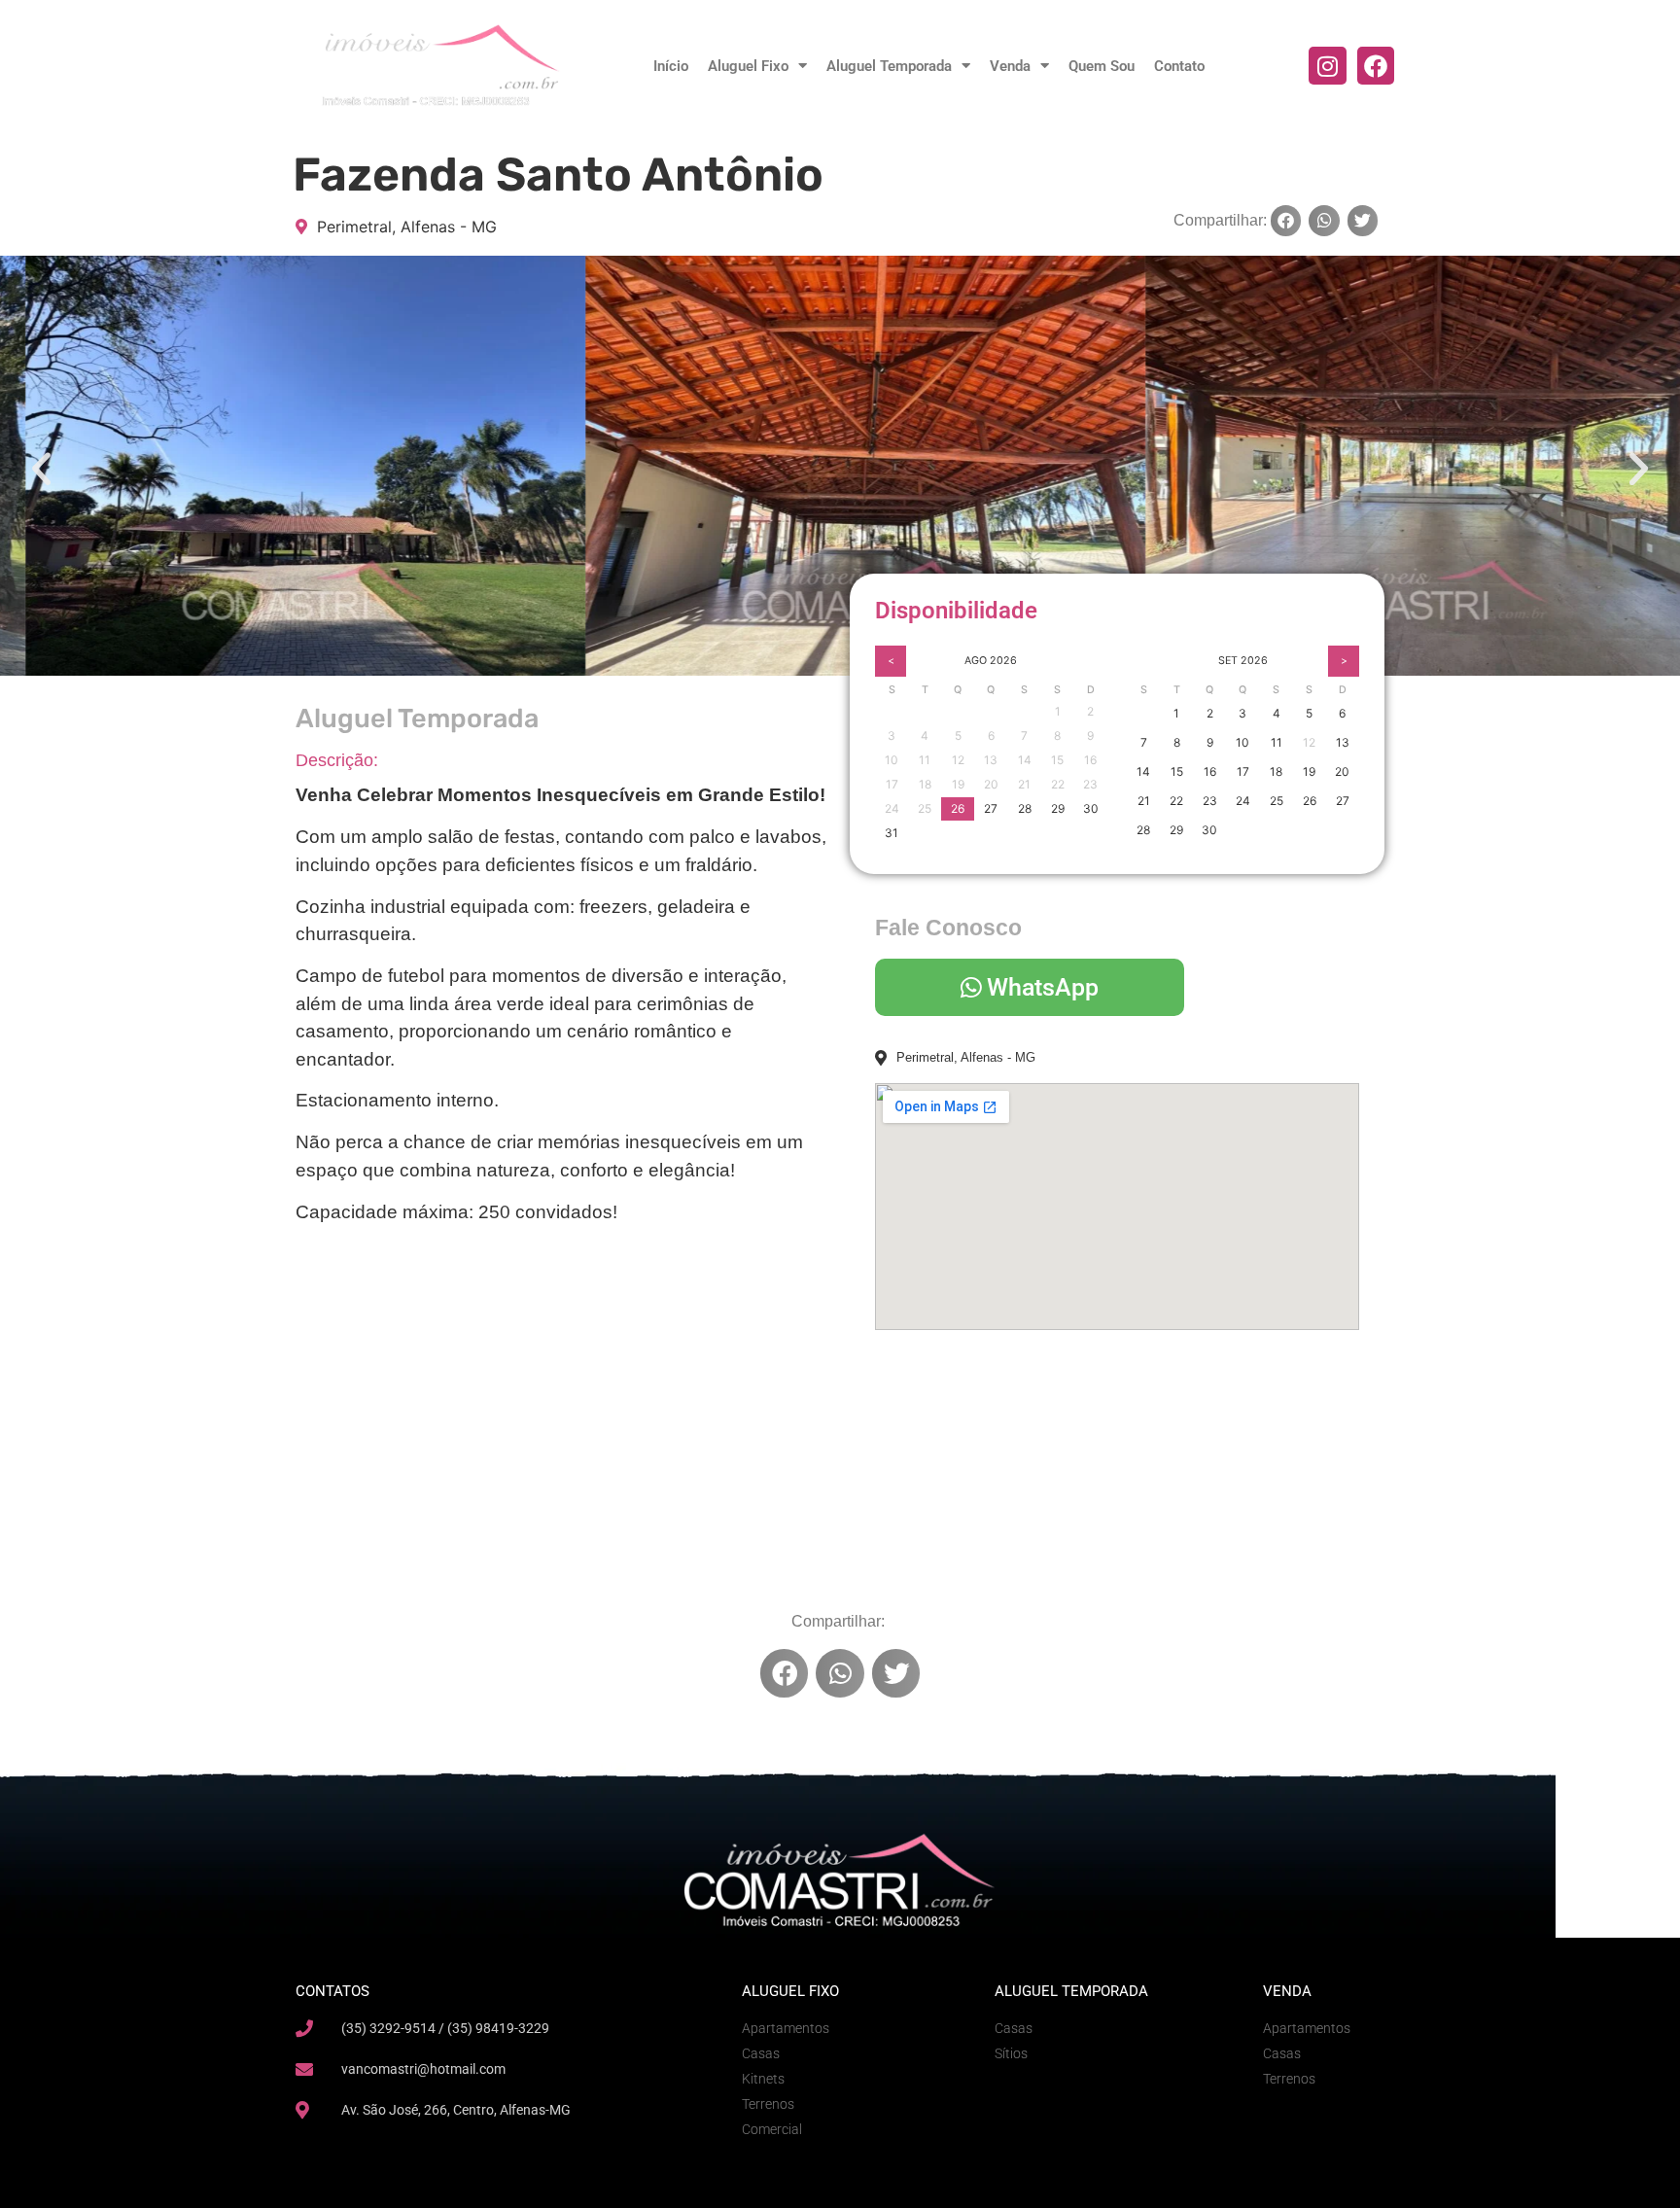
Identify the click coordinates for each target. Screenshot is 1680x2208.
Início (671, 66)
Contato (1179, 66)
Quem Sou (1102, 66)
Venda (1010, 66)
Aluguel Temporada (889, 66)
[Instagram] (1327, 65)
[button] (1286, 221)
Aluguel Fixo (748, 66)
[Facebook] (1376, 65)
